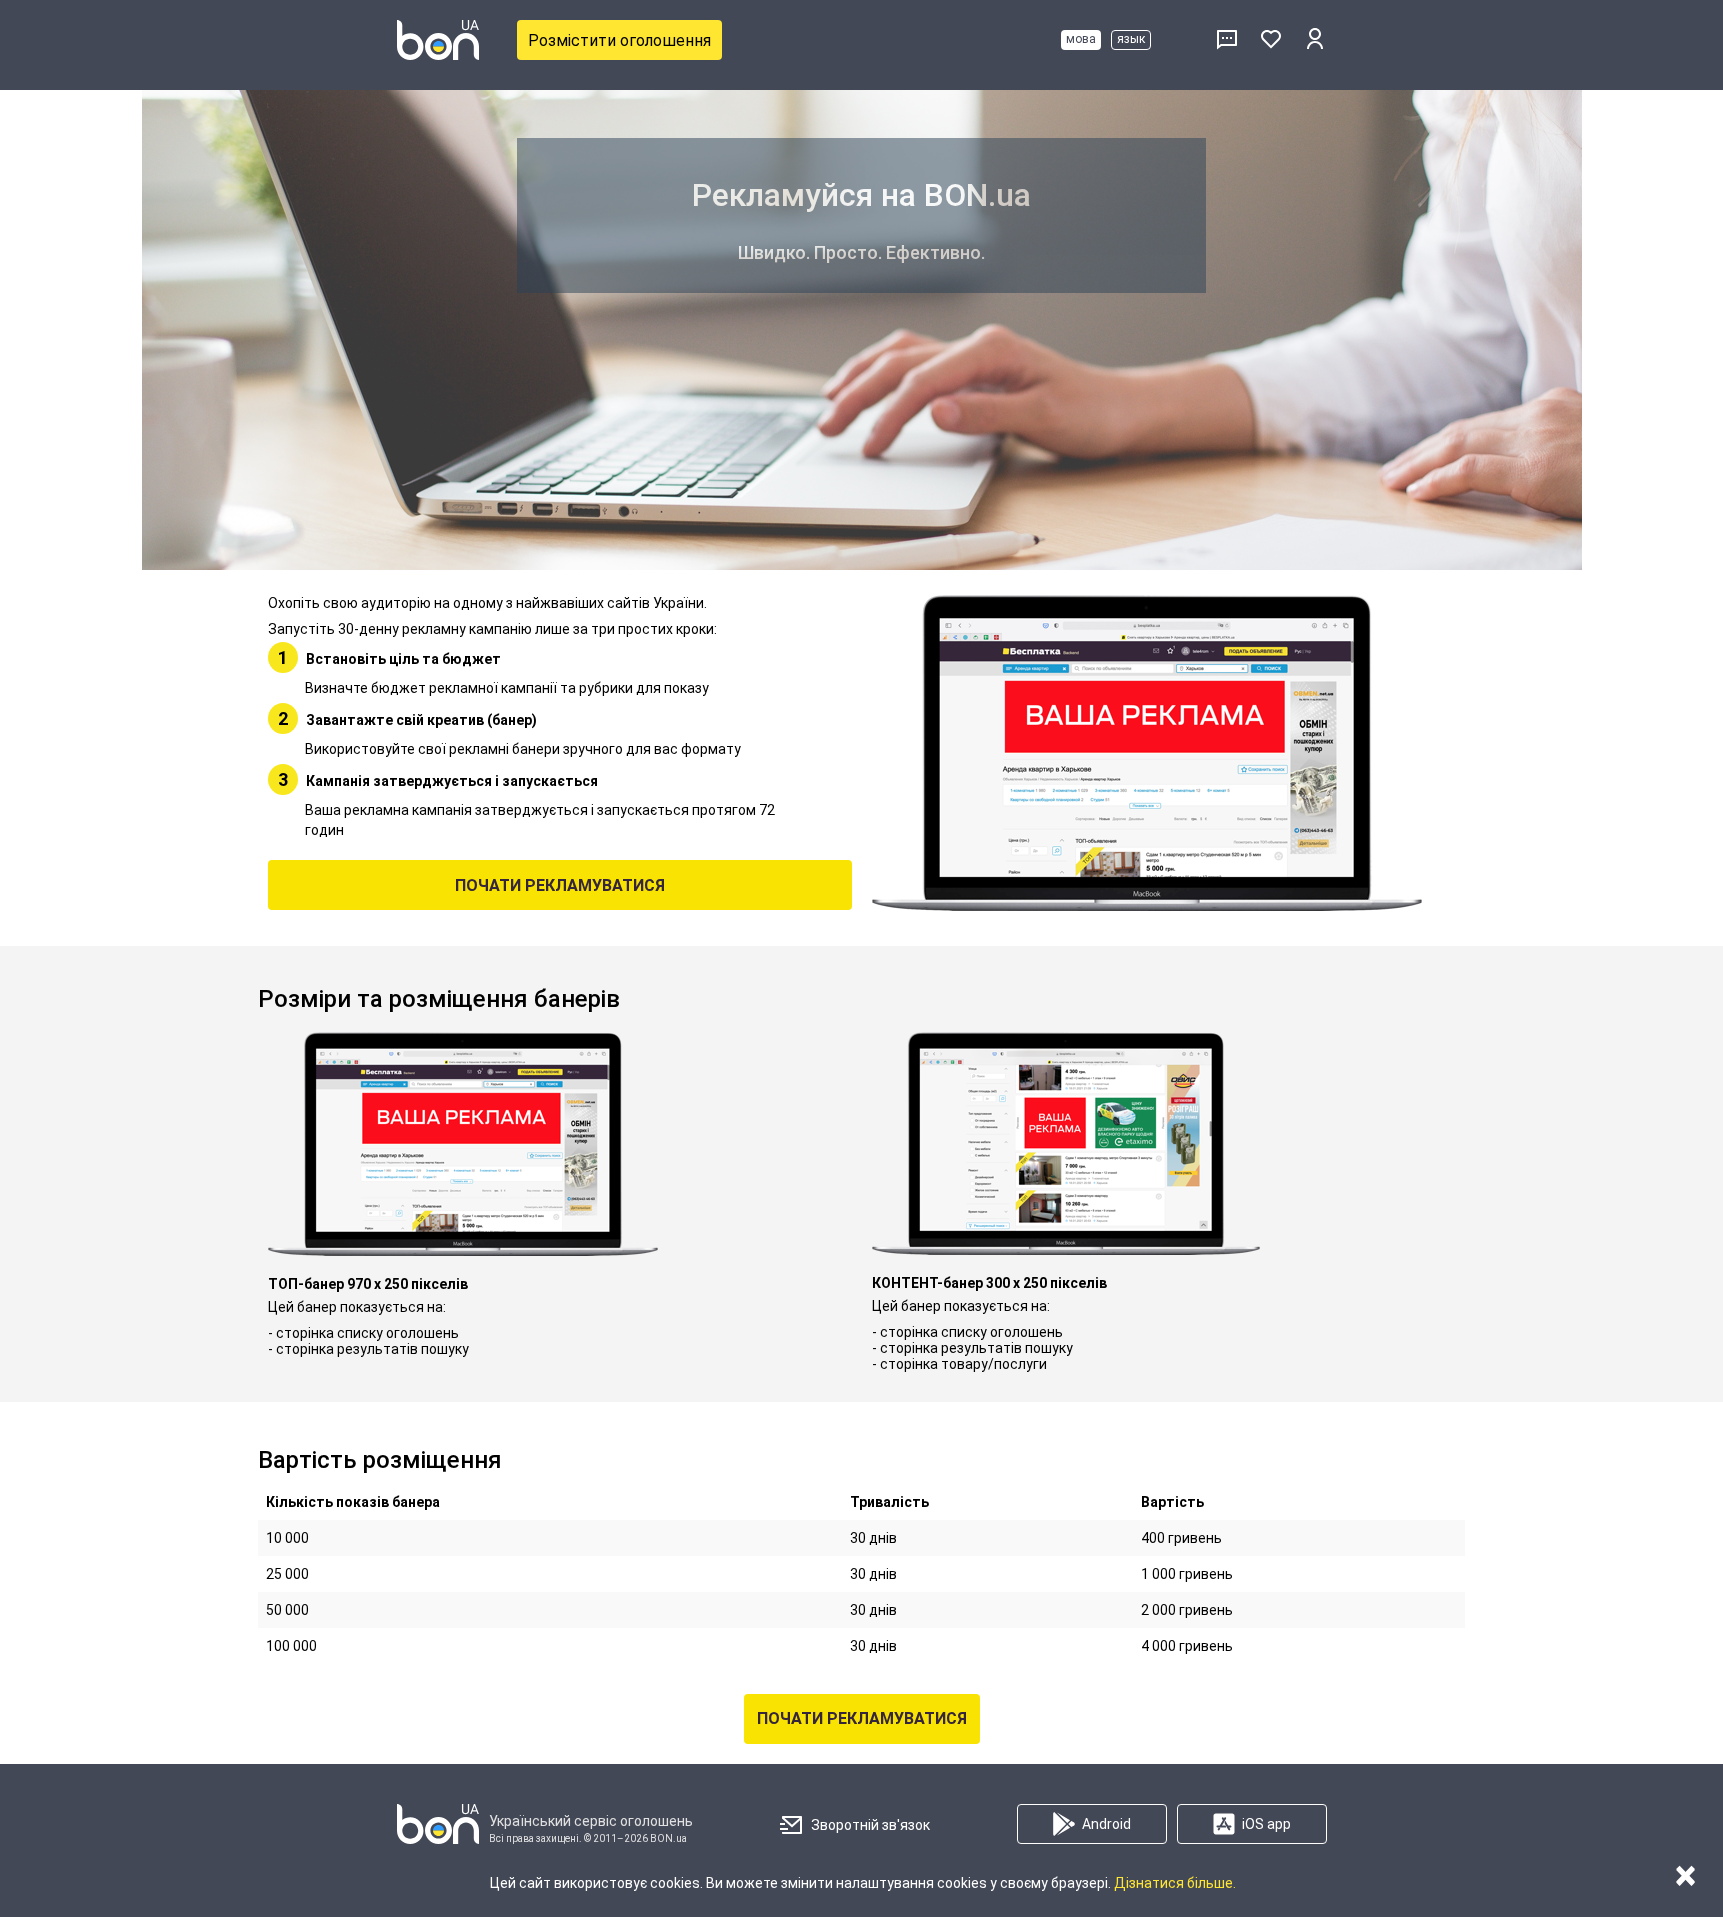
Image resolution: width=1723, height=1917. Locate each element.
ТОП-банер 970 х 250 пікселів (368, 1284)
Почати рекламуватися (560, 885)
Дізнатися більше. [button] (1175, 1883)
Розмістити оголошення (619, 40)
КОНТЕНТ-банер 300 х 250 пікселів (989, 1283)
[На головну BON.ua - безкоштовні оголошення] (438, 40)
